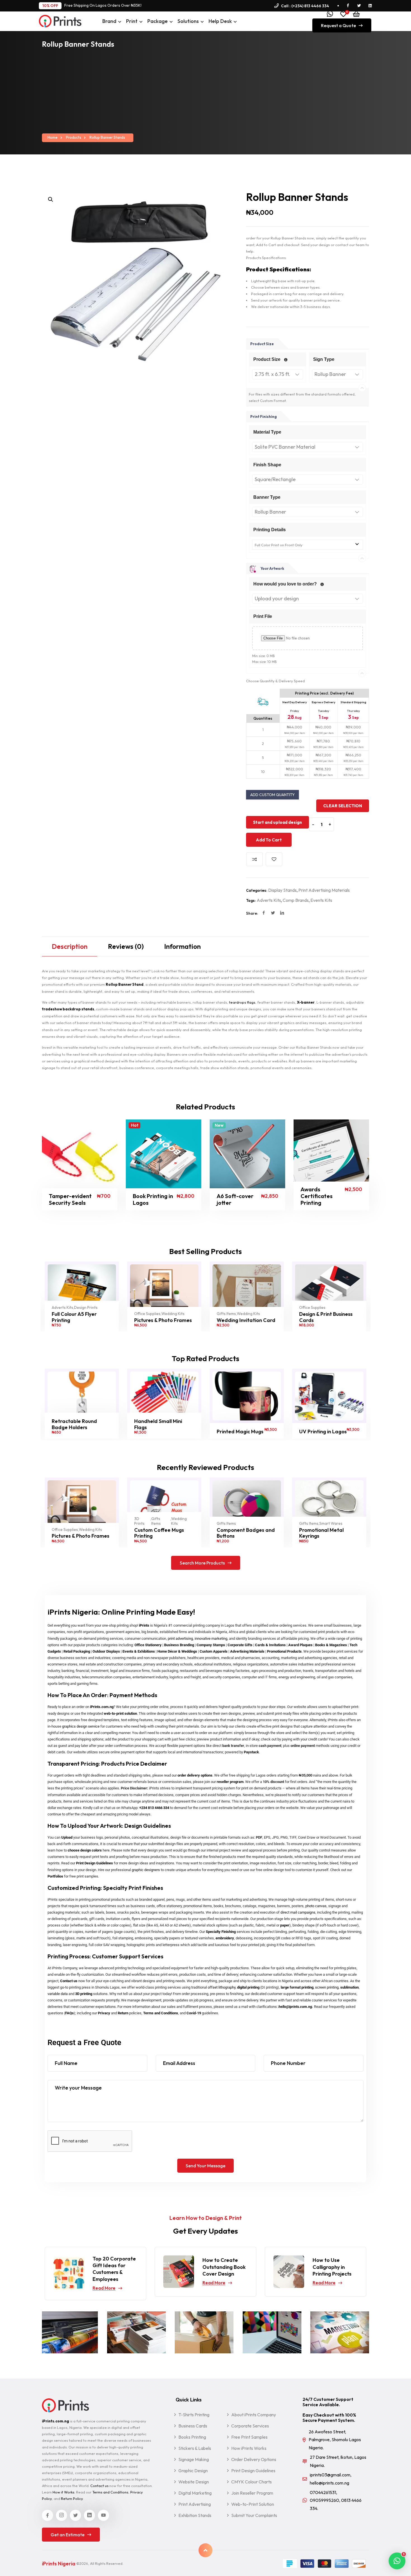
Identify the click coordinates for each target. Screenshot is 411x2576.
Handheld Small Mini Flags (76, 1424)
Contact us (69, 1981)
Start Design (59, 1199)
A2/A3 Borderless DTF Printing (325, 1424)
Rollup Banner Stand (125, 984)
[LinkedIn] (282, 913)
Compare (254, 859)
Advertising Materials (247, 1651)
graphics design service (81, 1726)
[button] (51, 199)
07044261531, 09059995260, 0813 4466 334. (336, 2500)
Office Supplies (65, 1314)
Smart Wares (248, 1524)
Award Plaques (300, 1645)
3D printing (84, 1994)
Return (123, 2013)
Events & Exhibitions (139, 1651)
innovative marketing (211, 1638)
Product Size (267, 359)
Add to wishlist (274, 859)
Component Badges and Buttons (163, 1533)
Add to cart (269, 840)
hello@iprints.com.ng (295, 2007)
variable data (58, 1994)
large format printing (297, 1987)
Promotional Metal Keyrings (239, 1533)
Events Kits (321, 900)
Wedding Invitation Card (164, 1320)
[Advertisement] (206, 92)
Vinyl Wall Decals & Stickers (321, 1533)
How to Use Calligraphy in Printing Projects (222, 2267)
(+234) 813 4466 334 (310, 6)
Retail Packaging (77, 1651)
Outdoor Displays (106, 1651)
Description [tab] (70, 946)
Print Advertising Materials (324, 890)
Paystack (251, 1752)
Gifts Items (144, 1314)
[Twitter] (273, 913)
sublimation (349, 1987)
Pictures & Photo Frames (81, 1320)
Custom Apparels (214, 1651)
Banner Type (267, 497)
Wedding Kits (90, 1314)
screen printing (327, 1987)
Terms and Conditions (161, 2013)
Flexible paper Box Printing (321, 1317)
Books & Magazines (331, 1645)
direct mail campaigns (298, 1912)
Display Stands (282, 890)
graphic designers (146, 1870)
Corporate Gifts (240, 1645)
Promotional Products (284, 1651)
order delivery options (195, 1775)
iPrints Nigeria (59, 2564)
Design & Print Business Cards (243, 1317)
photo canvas (316, 1906)
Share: (252, 913)
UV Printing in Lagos (240, 1432)
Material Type (267, 432)
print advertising (180, 1638)
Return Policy (72, 2499)
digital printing (248, 1987)
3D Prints (57, 1521)
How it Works (63, 2492)
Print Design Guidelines (95, 1863)
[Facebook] (264, 913)
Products (74, 137)
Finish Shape (267, 465)
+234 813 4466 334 (154, 1808)
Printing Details (270, 530)
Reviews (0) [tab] (126, 946)
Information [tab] (182, 946)
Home (53, 137)
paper (285, 1925)
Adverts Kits (269, 900)
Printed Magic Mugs (158, 1432)
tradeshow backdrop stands (68, 1009)
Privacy (104, 2013)
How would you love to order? (286, 584)
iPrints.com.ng (102, 1707)
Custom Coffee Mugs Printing (77, 1533)
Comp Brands (296, 900)
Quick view (87, 1199)
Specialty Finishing (221, 1932)
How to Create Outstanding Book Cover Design (114, 2267)
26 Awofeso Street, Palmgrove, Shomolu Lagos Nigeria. (335, 2440)
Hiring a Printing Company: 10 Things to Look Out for (335, 2269)
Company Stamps (211, 1645)
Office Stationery (148, 1645)
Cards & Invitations (270, 1645)
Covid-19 (194, 2013)
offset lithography (222, 1987)
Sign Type (324, 359)
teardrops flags (242, 1002)
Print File (263, 616)
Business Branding (179, 1645)
